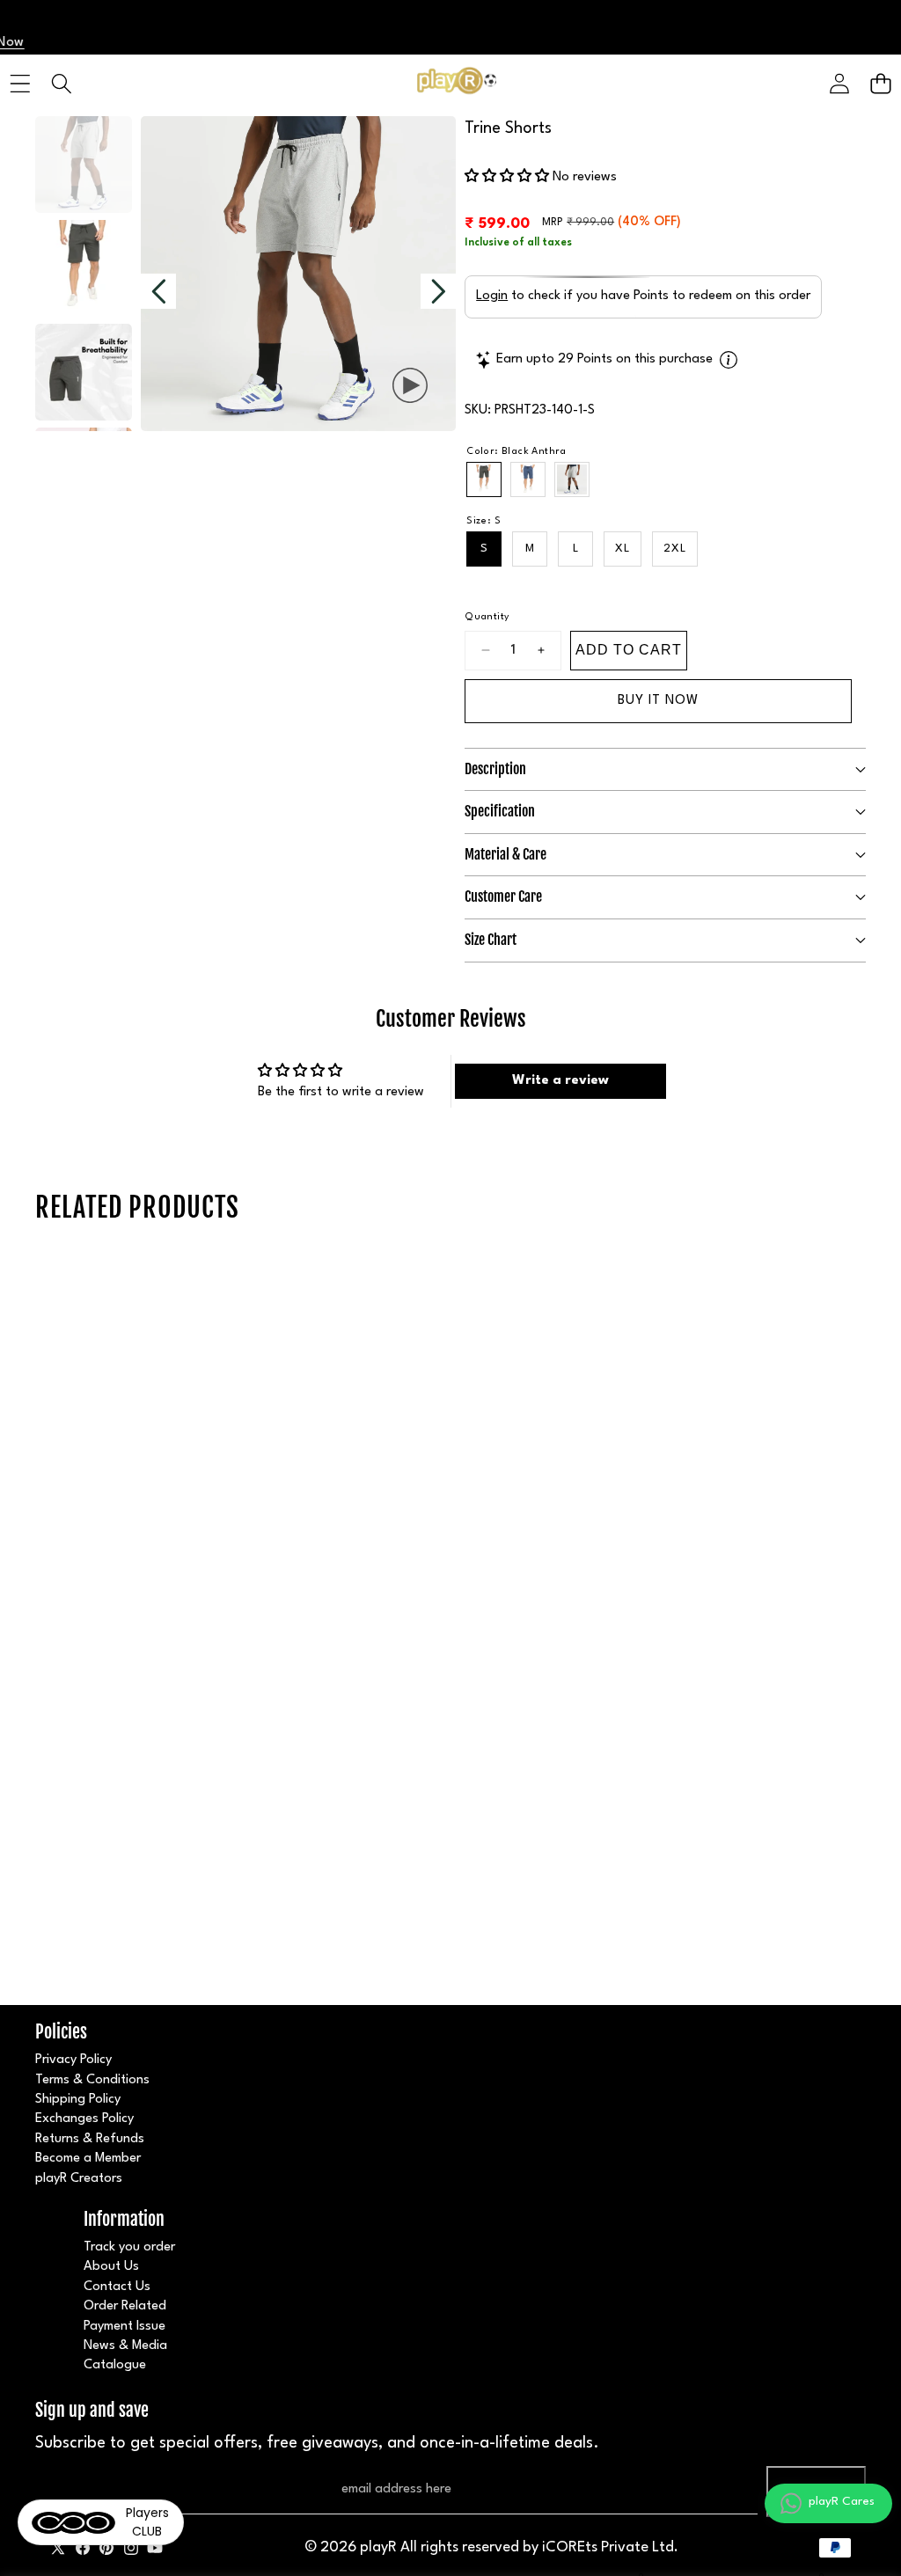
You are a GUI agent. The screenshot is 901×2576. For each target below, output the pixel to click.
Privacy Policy (73, 2060)
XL (623, 549)
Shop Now (224, 43)
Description (495, 769)
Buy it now (658, 701)
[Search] (61, 84)
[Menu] (20, 84)
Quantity (487, 617)
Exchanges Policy (84, 2119)
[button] (880, 84)
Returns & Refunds (90, 2139)
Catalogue (115, 2365)
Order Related (125, 2306)
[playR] (450, 84)
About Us (111, 2267)
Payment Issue (125, 2327)
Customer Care (503, 896)
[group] (84, 165)
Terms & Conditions (92, 2080)
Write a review (560, 1081)
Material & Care (505, 854)
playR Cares (842, 2501)
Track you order (129, 2247)
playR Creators (79, 2179)
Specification (500, 811)
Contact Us (117, 2287)
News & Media (125, 2346)
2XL (675, 549)
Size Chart (491, 940)
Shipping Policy (78, 2100)
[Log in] (839, 84)
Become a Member (88, 2159)
